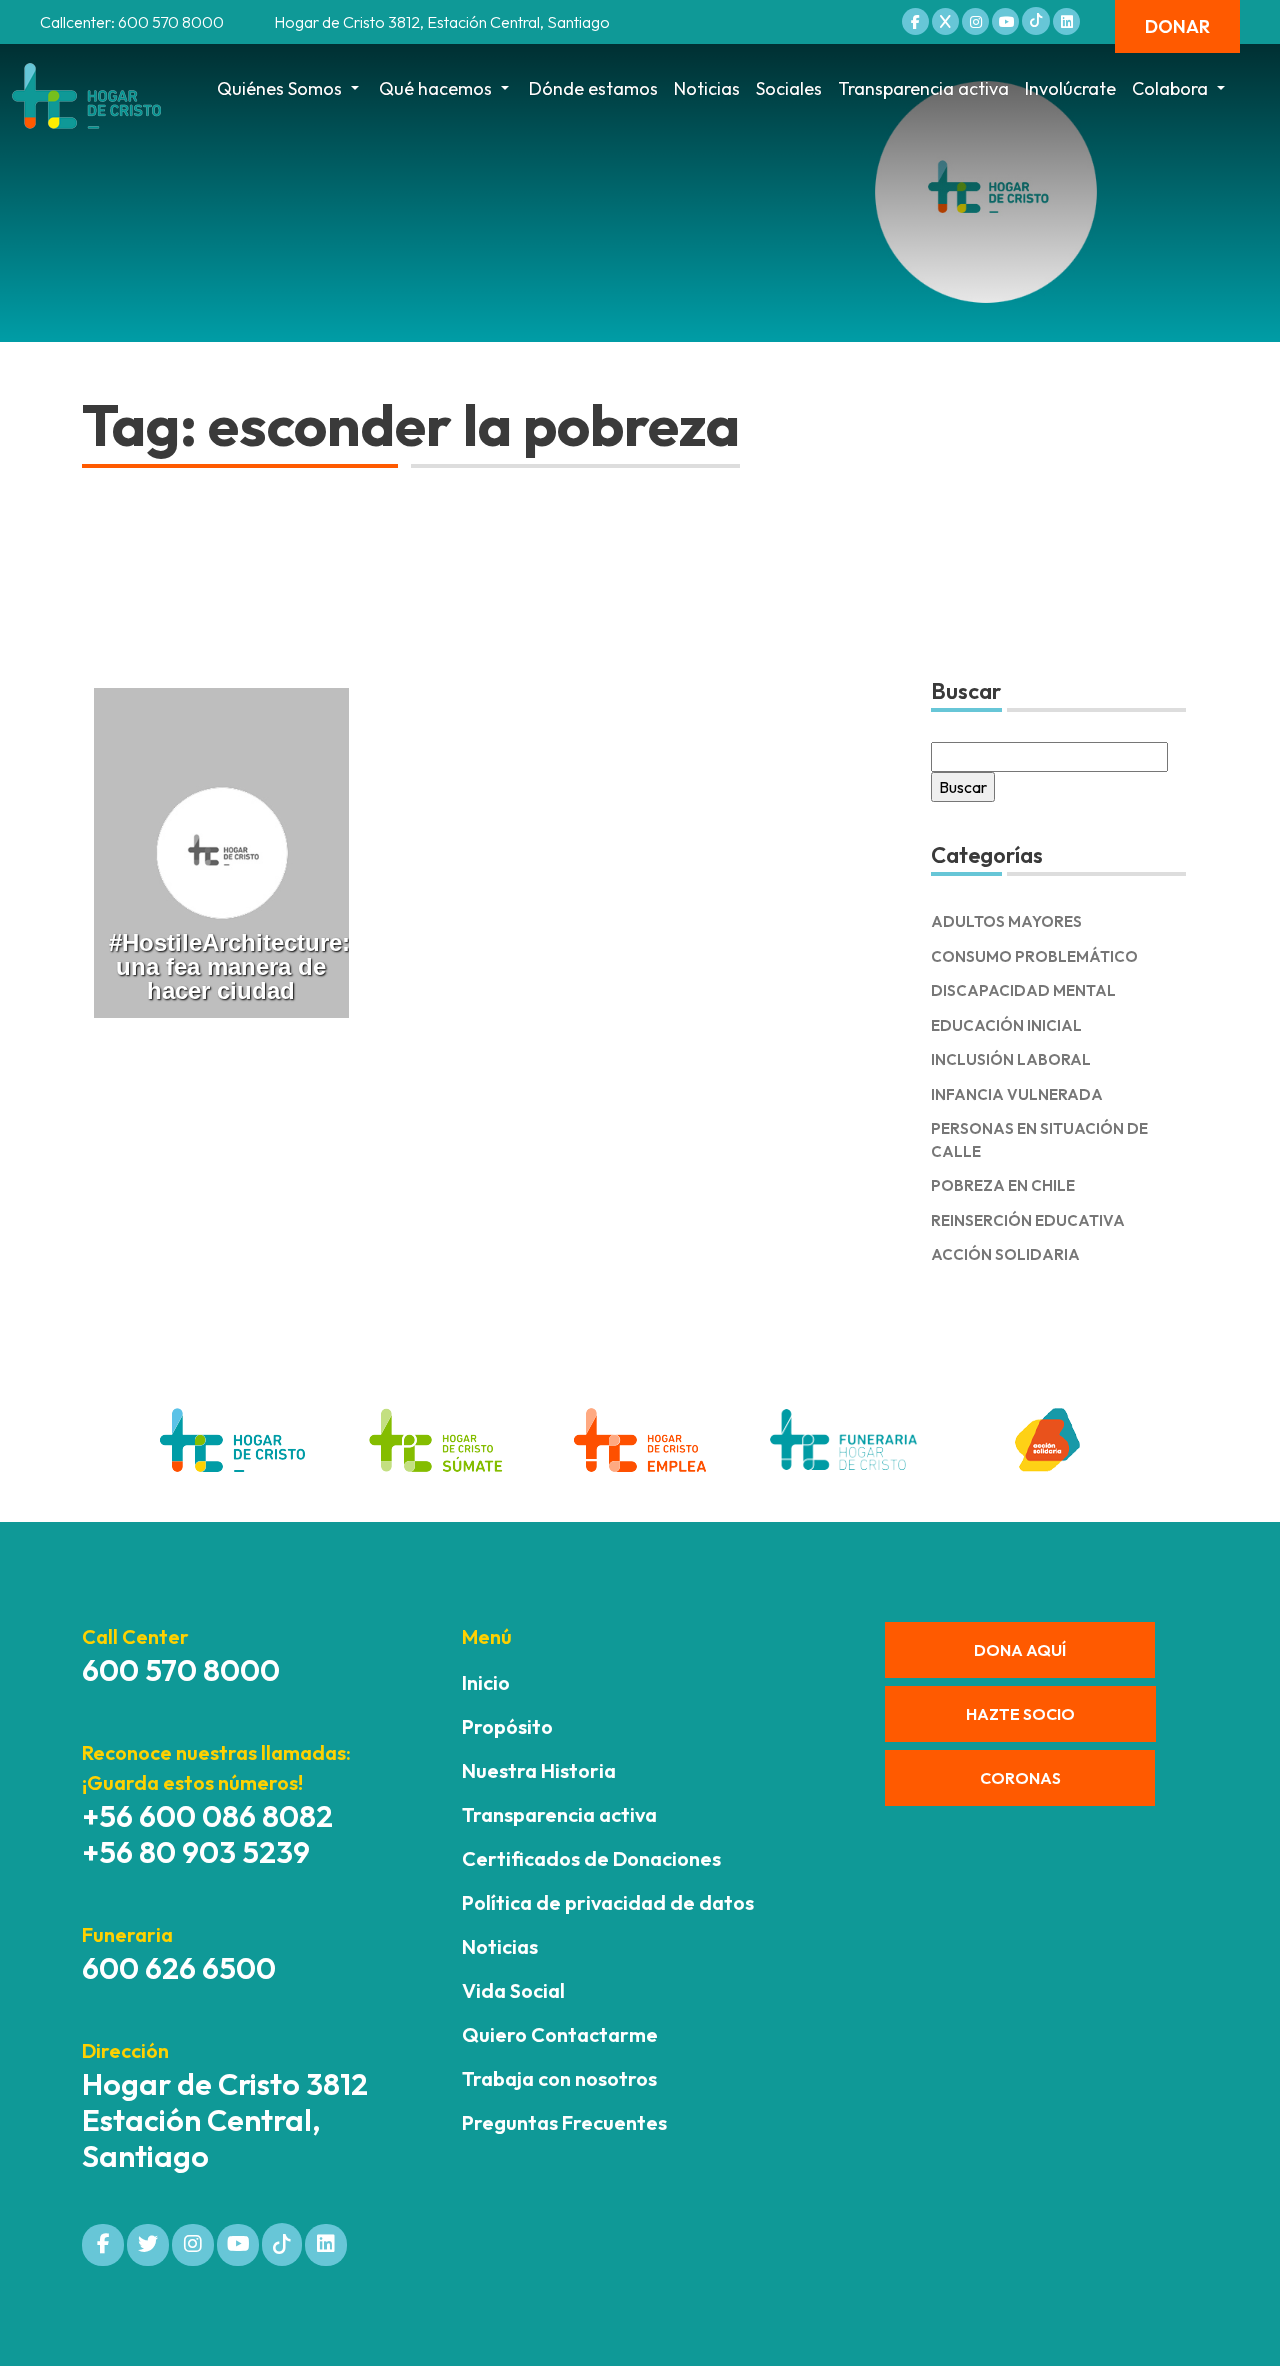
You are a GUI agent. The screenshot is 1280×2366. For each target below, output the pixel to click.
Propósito (507, 1726)
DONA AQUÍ (1020, 1650)
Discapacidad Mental (1023, 990)
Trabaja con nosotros (559, 2078)
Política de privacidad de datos (608, 1902)
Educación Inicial (1006, 1025)
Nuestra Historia (539, 1770)
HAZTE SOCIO (1020, 1714)
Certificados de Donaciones (591, 1858)
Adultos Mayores (1006, 921)
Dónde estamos (593, 88)
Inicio (486, 1682)
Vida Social (513, 1990)
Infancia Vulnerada (1017, 1094)
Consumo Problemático (1034, 956)
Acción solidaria (1005, 1254)
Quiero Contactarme (560, 2034)
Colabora (1170, 88)
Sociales (789, 88)
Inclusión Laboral (1011, 1059)
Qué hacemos (435, 88)
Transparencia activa (923, 88)
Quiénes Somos (279, 88)
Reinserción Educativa (1028, 1220)
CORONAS (1020, 1778)
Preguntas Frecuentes (564, 2122)
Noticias (707, 88)
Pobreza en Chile (1003, 1185)
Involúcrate (1070, 88)
